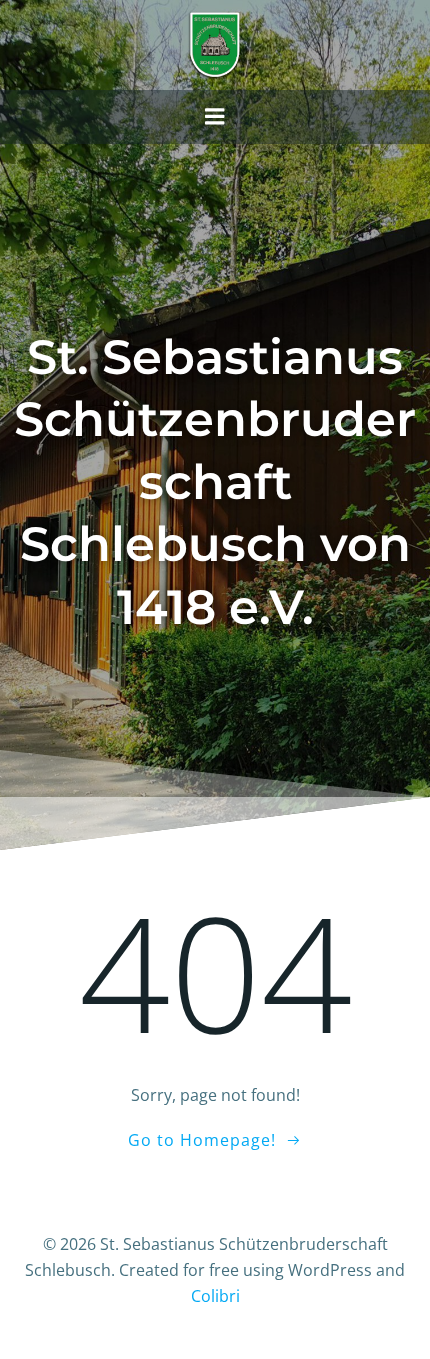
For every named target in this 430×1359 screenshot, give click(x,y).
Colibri (215, 1296)
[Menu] (215, 117)
